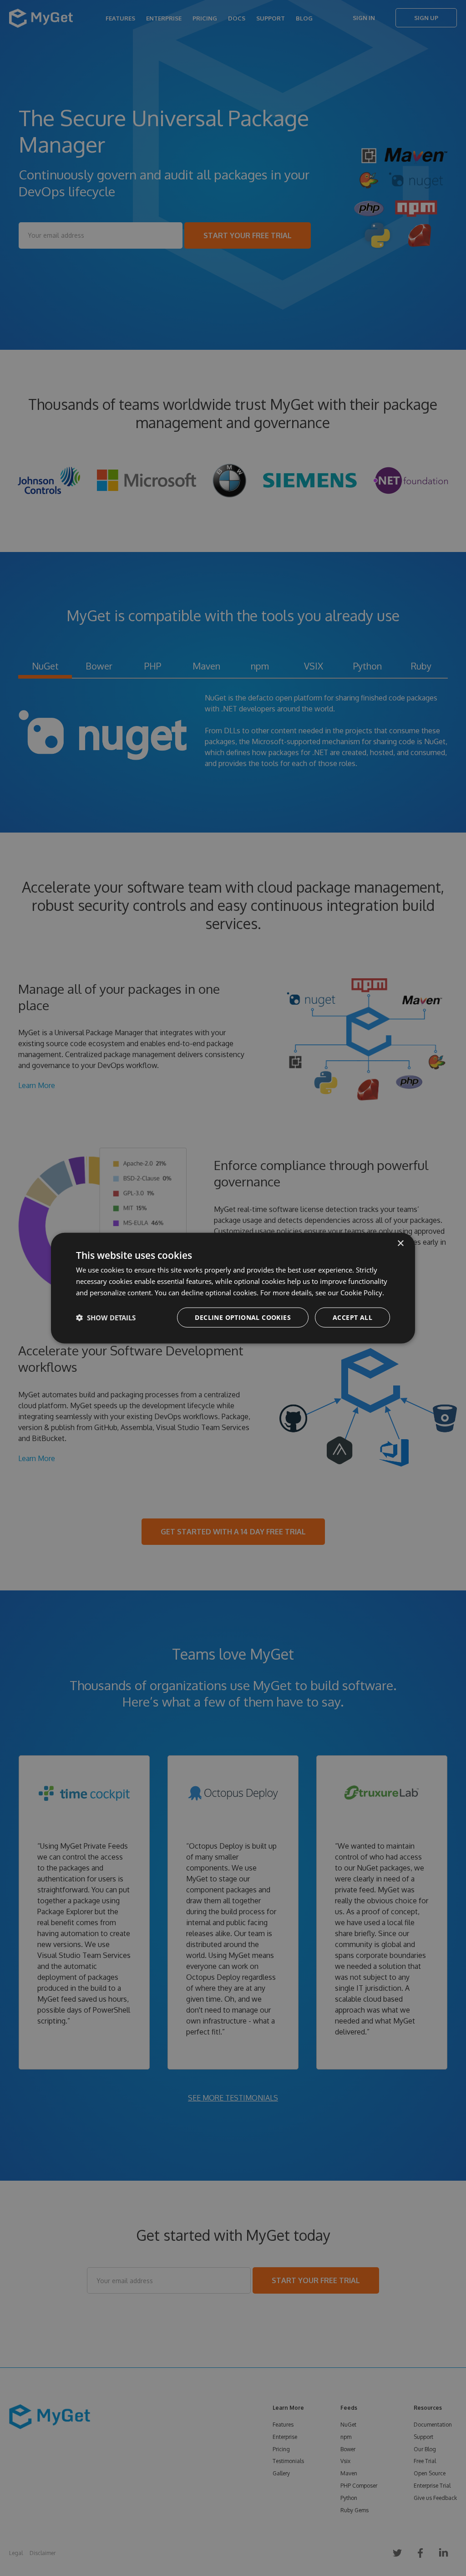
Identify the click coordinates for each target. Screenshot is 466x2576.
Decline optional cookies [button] (243, 1317)
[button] (106, 1317)
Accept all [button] (352, 1317)
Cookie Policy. (362, 1293)
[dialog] (233, 1288)
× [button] (400, 1244)
